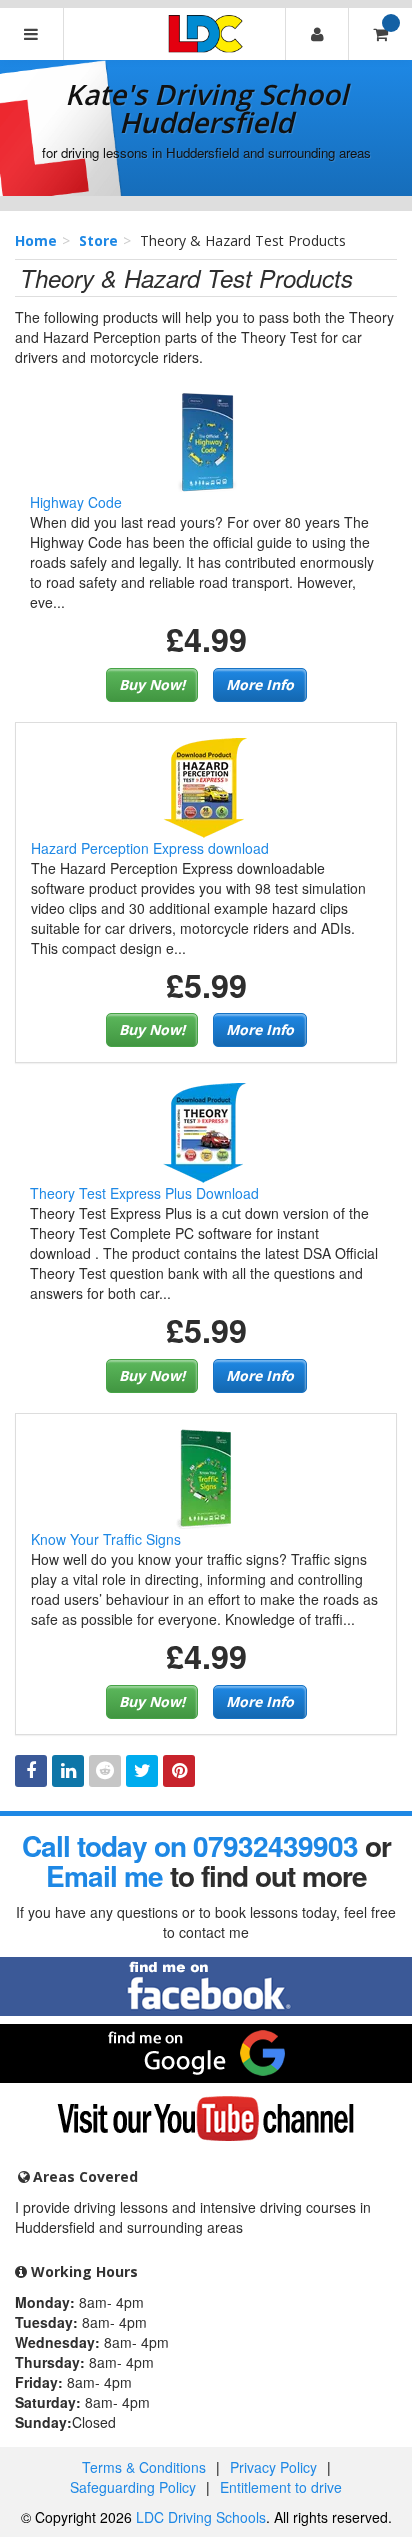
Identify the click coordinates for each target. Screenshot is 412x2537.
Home (36, 240)
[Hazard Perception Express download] (206, 785)
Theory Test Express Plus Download (144, 1193)
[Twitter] (142, 1771)
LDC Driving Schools (201, 2517)
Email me (104, 1875)
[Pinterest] (179, 1771)
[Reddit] (105, 1771)
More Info (260, 684)
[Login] (317, 34)
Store (98, 240)
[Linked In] (68, 1771)
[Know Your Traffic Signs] (206, 1477)
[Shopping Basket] (380, 34)
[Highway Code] (206, 440)
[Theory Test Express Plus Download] (206, 1131)
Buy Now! (152, 684)
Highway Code (76, 502)
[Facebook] (31, 1771)
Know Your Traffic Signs (106, 1539)
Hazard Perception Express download (150, 848)
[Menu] (32, 34)
